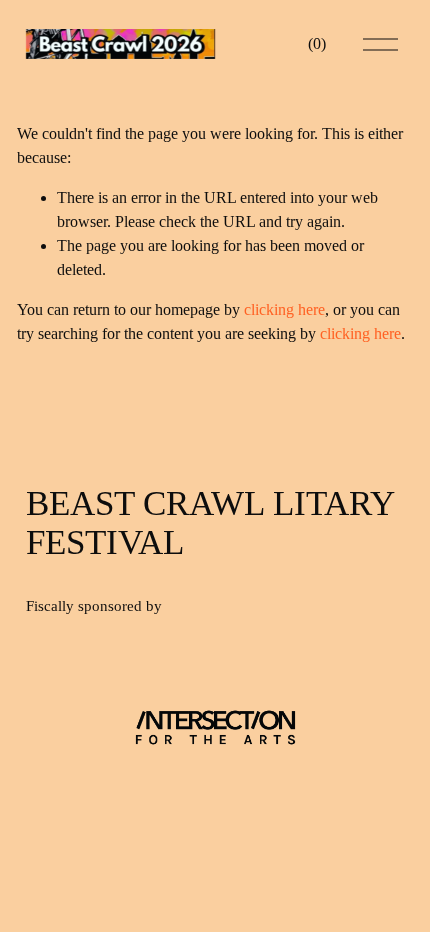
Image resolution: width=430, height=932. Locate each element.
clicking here (284, 309)
